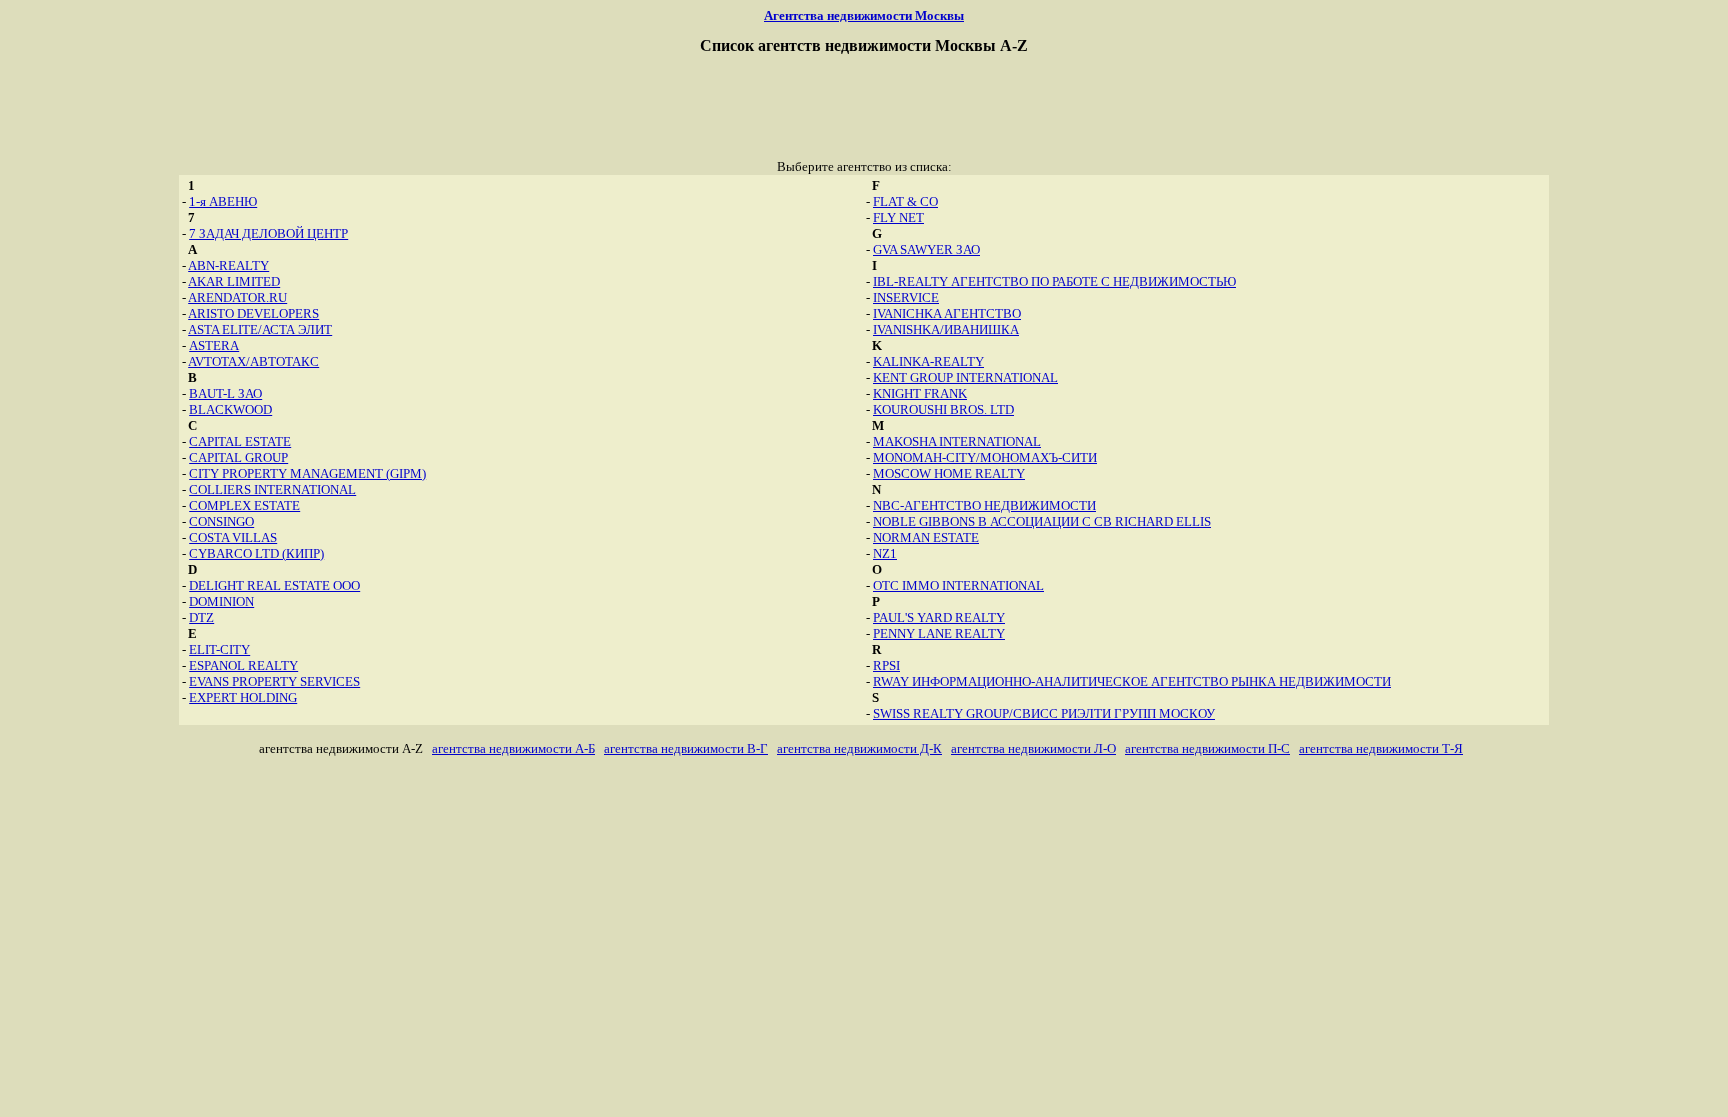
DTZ (201, 617)
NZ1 (885, 553)
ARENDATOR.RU (237, 297)
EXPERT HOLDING (243, 697)
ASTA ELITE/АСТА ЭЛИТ (260, 329)
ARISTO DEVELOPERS (253, 313)
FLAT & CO (905, 201)
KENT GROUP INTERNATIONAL (965, 377)
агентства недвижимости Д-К (859, 748)
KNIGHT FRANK (920, 393)
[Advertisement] (864, 114)
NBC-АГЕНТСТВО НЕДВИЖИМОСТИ (984, 505)
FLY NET (898, 217)
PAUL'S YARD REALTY (939, 617)
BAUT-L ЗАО (225, 393)
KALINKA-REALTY (928, 361)
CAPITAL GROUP (238, 457)
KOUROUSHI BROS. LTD (943, 409)
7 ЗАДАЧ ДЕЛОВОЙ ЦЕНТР (268, 233)
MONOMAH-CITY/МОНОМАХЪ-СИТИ (985, 457)
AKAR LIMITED (234, 281)
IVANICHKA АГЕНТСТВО (947, 313)
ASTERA (214, 345)
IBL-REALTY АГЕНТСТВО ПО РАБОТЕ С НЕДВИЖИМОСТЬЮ (1054, 281)
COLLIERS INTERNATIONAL (272, 489)
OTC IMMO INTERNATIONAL (958, 585)
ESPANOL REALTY (243, 665)
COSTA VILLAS (233, 537)
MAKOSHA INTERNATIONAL (957, 441)
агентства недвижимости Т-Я (1381, 748)
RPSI (886, 665)
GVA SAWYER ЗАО (926, 249)
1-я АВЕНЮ (223, 201)
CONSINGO (221, 521)
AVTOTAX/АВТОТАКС (253, 361)
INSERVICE (906, 297)
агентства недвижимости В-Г (686, 748)
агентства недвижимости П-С (1207, 748)
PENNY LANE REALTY (939, 633)
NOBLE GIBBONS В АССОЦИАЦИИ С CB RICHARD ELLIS (1042, 521)
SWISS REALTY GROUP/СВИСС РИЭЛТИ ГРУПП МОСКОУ (1044, 713)
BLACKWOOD (230, 409)
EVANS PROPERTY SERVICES (274, 681)
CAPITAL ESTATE (240, 441)
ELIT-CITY (219, 649)
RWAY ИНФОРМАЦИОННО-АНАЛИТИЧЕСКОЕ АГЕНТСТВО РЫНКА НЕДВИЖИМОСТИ (1132, 681)
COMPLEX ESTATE (244, 505)
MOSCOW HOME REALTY (949, 473)
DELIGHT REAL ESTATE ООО (274, 585)
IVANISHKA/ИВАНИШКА (946, 329)
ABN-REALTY (228, 265)
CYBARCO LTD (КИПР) (256, 553)
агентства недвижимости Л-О (1033, 748)
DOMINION (221, 601)
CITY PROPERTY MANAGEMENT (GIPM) (307, 473)
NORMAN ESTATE (926, 537)
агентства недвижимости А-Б (513, 748)
